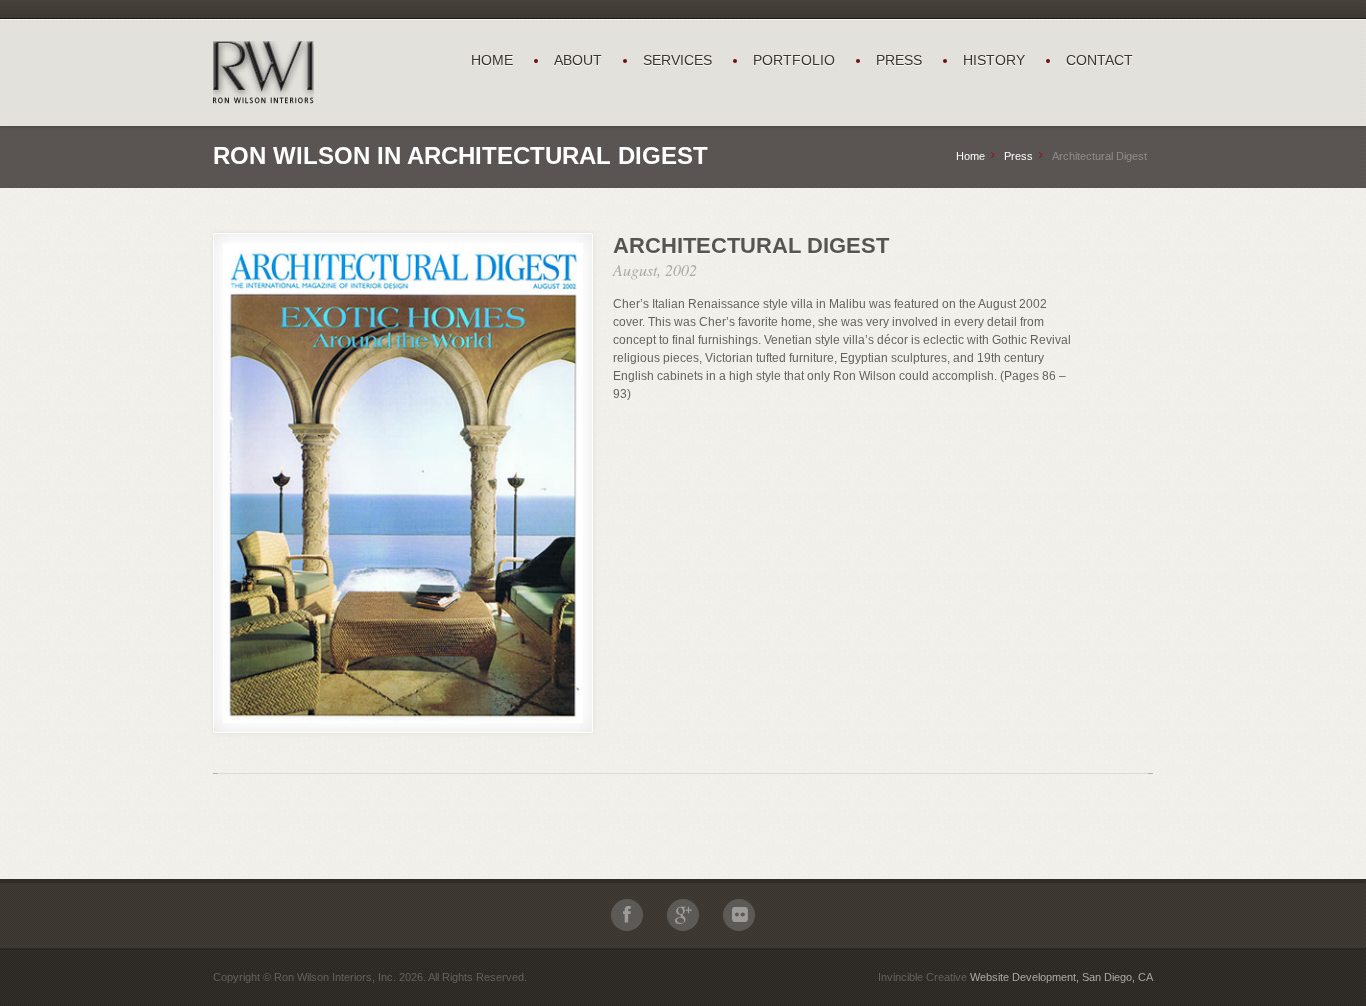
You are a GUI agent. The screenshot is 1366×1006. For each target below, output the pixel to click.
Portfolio (794, 60)
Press (899, 60)
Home (492, 60)
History (994, 60)
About (578, 60)
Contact (1099, 60)
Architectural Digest (751, 245)
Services (677, 60)
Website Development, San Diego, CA (1061, 977)
